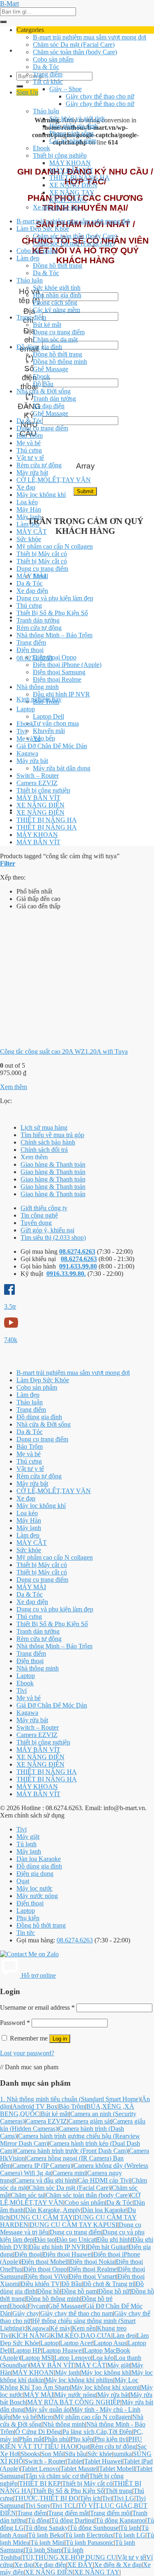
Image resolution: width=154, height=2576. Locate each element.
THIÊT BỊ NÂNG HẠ (79, 178)
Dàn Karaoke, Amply (53, 2210)
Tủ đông (39, 2520)
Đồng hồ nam (79, 2291)
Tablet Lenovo (40, 2469)
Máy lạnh (29, 517)
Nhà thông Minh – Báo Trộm (54, 635)
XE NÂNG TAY (72, 192)
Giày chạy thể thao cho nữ (100, 96)
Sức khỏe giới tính (57, 288)
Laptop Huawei (63, 2350)
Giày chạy (26, 2313)
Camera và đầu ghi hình (45, 2180)
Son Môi (52, 2454)
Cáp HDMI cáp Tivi (104, 2180)
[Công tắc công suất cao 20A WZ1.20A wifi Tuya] (62, 1038)
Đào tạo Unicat (76, 2239)
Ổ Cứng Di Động (38, 2432)
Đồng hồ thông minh (60, 362)
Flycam (37, 2306)
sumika (123, 2454)
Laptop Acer (76, 2343)
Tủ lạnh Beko (46, 2535)
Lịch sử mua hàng (44, 1127)
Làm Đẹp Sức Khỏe (43, 229)
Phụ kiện (28, 1918)
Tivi (22, 731)
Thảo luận (46, 111)
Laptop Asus (110, 2343)
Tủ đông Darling (73, 2520)
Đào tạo (45, 2239)
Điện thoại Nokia (92, 2262)
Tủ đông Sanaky (47, 2528)
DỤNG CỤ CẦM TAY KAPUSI (74, 2225)
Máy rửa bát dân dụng (62, 768)
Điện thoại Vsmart (92, 2276)
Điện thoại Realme (57, 679)
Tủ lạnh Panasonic (90, 2543)
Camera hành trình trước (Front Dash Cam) (72, 2151)
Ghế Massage (51, 369)
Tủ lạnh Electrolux (89, 2535)
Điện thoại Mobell (45, 2262)
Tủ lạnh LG (130, 2535)
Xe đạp (26, 487)
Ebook (41, 148)
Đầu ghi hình (114, 2239)
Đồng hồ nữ (114, 2291)
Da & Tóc (46, 67)
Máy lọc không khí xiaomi (105, 2387)
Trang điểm (48, 74)
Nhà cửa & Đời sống (44, 391)
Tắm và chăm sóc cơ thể (56, 2476)
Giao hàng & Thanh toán (53, 1164)
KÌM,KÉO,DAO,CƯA (81, 2336)
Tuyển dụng (36, 1223)
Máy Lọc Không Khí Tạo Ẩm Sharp (69, 2384)
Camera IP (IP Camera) (42, 2166)
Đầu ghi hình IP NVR (61, 694)
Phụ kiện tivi (111, 2439)
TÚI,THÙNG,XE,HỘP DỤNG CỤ (69, 2557)
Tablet (75, 2461)
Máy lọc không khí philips (79, 2380)
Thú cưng (29, 450)
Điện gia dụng (35, 1874)
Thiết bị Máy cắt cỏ (42, 554)
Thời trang (119, 2491)
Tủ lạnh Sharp (44, 2550)
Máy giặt (28, 1837)
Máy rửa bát (32, 472)
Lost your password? (27, 2053)
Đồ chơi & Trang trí (109, 2284)
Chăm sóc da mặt (55, 339)
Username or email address (37, 2007)
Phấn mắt (31, 2439)
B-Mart (9, 3)
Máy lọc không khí (41, 495)
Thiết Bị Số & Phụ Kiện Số (52, 613)
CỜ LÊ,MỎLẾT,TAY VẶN (54, 480)
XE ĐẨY (80, 2565)
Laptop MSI (37, 2358)
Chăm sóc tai (28, 2195)
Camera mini (69, 2173)
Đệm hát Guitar (107, 2247)
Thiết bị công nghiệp (60, 155)
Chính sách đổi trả (44, 1150)
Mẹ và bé (29, 443)
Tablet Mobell (117, 2469)
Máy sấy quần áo (48, 2409)
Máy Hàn (29, 509)
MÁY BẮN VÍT (71, 170)
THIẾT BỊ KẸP (40, 2483)
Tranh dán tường (54, 399)
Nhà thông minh (38, 687)
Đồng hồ (48, 2291)
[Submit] (3, 22)
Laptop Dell (48, 716)
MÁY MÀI (31, 576)
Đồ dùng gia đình (39, 347)
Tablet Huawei (103, 2461)
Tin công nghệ (39, 1215)
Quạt (23, 1881)
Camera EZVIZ (37, 783)
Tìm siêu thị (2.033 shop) (53, 1237)
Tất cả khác (48, 82)
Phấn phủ (57, 2439)
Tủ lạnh (26, 1844)
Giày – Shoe (66, 89)
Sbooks (30, 2454)
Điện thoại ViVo (46, 2276)
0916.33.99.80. (66, 1274)
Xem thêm (14, 1087)
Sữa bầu (76, 2454)
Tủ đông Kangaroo (121, 2520)
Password (15, 2023)
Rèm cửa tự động (39, 465)
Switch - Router (45, 2461)
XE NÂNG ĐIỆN (73, 185)
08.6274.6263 (77, 1251)
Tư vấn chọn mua (56, 723)
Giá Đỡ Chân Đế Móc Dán (52, 746)
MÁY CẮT (32, 532)
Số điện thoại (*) (29, 382)
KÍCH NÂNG (68, 200)
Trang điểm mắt (68, 2513)
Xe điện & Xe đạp (57, 207)
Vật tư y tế (30, 458)
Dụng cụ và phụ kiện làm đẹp (55, 598)
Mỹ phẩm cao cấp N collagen (55, 546)
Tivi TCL (64, 2506)
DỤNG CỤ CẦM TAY (42, 2217)
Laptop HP (27, 2350)
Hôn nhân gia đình (74, 126)
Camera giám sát (90, 2121)
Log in (60, 2039)
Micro (46, 2417)
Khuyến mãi (49, 731)
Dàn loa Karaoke (39, 1859)
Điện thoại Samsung (59, 672)
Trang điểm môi (110, 2513)
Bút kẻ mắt (47, 325)
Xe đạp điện (49, 406)
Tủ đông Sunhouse (94, 2528)
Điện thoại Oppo (55, 657)
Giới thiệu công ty (44, 1208)
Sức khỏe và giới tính (77, 118)
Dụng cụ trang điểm (59, 332)
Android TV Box (35, 2106)
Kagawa (27, 753)
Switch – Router (38, 776)
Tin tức (26, 1933)
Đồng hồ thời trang (57, 265)
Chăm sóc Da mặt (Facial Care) (74, 45)
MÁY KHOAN (70, 163)
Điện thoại (30, 650)
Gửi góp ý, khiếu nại (47, 1230)
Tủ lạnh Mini (47, 2543)
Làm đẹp (28, 258)
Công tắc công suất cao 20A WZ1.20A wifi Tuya (64, 1051)
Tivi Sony (38, 2506)
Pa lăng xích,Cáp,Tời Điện (97, 2432)
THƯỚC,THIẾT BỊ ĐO (46, 2498)
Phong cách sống (71, 133)
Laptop (26, 709)
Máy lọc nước (34, 1888)
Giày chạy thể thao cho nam (77, 2313)
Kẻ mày (60, 2328)
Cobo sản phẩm (53, 59)
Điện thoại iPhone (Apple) (67, 665)
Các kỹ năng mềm (73, 141)
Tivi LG (124, 2498)
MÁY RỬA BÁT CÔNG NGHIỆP (74, 2402)
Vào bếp (44, 738)
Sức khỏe (29, 539)
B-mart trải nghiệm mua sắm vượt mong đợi (90, 37)
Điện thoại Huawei (67, 2254)
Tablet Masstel (79, 2469)
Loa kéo (27, 502)
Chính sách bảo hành (48, 1142)
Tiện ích (90, 2498)
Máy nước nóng (37, 1896)
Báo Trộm (30, 435)
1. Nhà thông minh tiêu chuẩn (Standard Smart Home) (70, 2099)
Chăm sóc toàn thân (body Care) (75, 52)
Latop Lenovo (73, 2358)
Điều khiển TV (40, 2284)
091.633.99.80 (78, 1266)
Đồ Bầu (43, 384)
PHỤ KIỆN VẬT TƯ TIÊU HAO (71, 2443)
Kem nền (84, 2328)
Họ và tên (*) (29, 296)
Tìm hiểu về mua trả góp (52, 1135)
